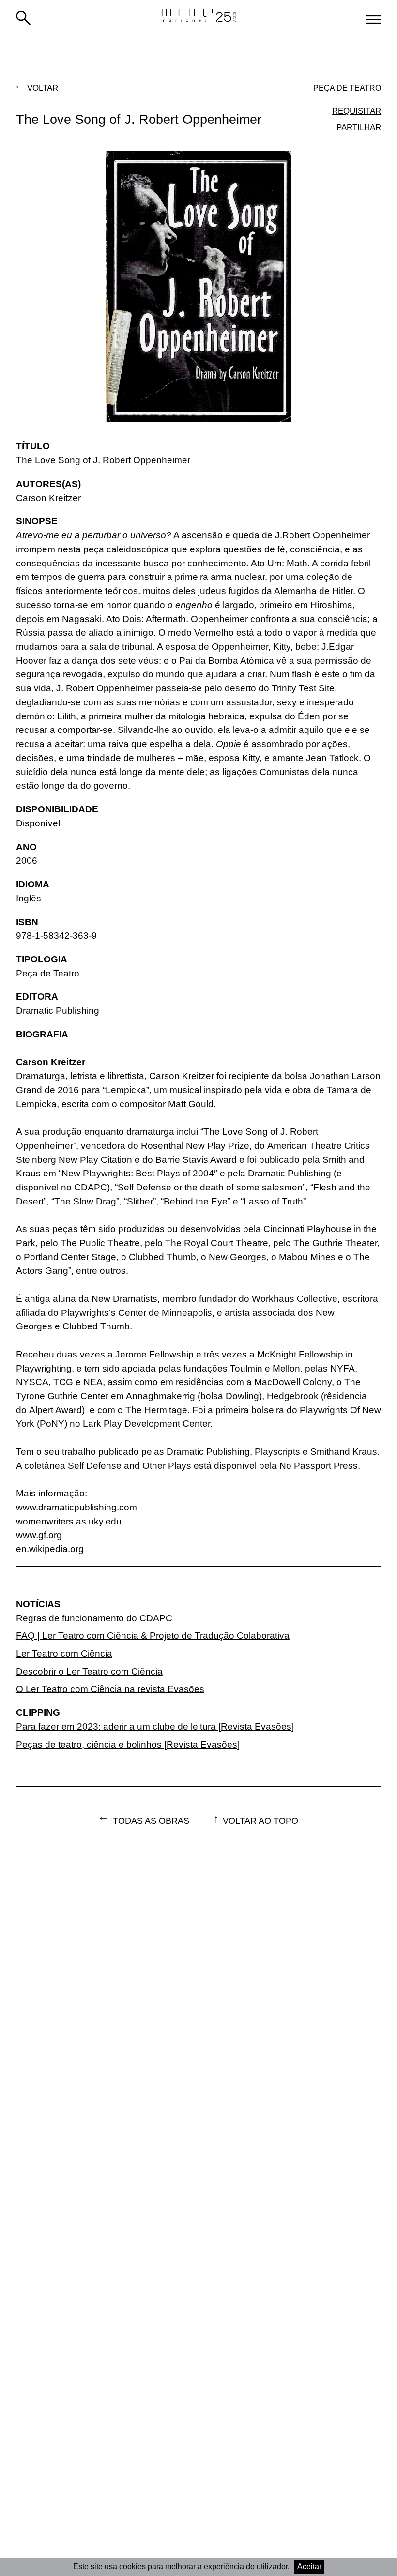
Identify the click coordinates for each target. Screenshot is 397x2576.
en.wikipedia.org (50, 1549)
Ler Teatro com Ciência (64, 1654)
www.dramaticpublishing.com (76, 1507)
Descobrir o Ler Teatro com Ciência (89, 1671)
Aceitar (309, 2567)
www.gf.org (39, 1535)
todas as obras (151, 1821)
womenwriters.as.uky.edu (69, 1521)
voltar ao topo (260, 1821)
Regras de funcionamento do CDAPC (94, 1618)
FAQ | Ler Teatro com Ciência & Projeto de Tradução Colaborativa (153, 1636)
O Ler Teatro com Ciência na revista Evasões (110, 1689)
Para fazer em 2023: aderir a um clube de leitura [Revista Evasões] (155, 1727)
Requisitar (357, 111)
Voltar (43, 88)
